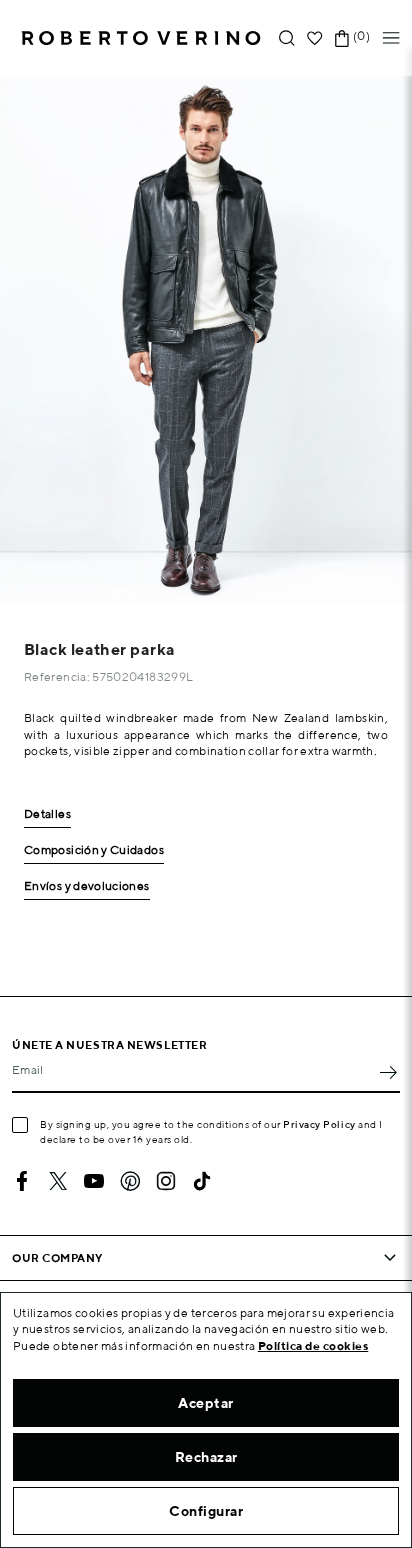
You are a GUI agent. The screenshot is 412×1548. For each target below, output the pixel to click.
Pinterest (130, 1181)
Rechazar (206, 1457)
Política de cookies (313, 1345)
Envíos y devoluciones (87, 886)
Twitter (58, 1181)
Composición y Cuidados (94, 850)
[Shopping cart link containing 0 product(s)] (342, 38)
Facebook (22, 1181)
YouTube (94, 1181)
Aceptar (206, 1403)
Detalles (47, 814)
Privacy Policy (319, 1124)
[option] (206, 339)
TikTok (202, 1181)
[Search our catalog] (287, 38)
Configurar (206, 1511)
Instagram (166, 1181)
